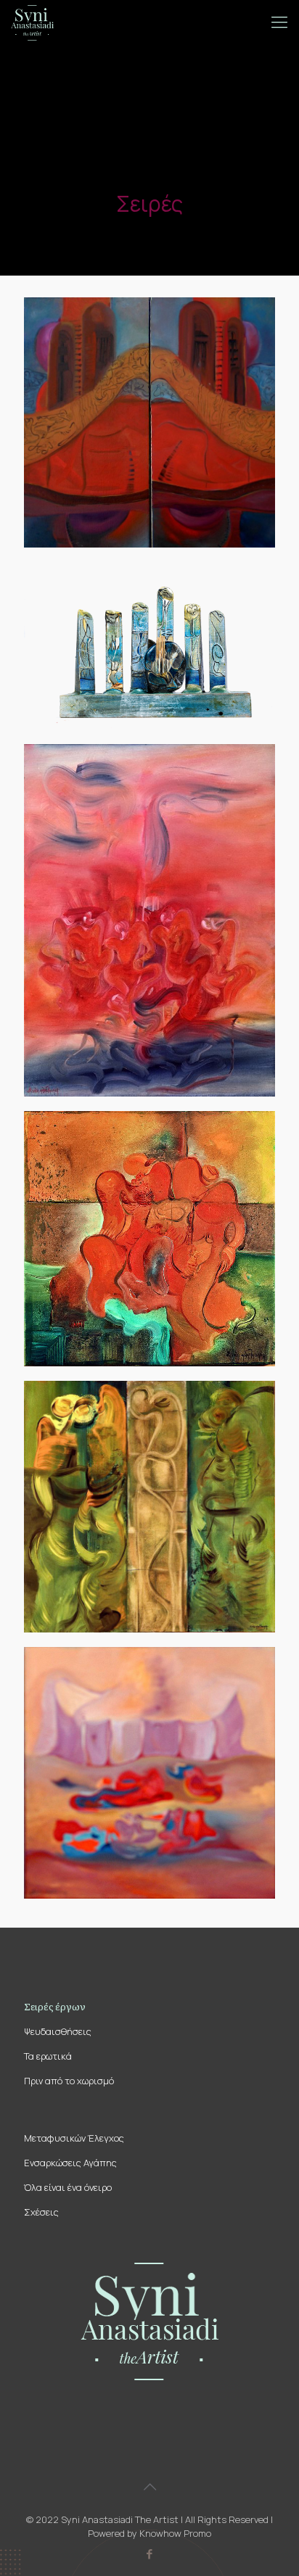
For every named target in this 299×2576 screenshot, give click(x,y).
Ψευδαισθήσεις (58, 2031)
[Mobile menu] (279, 22)
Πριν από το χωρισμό (69, 2081)
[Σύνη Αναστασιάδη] (32, 22)
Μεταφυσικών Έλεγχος (74, 2138)
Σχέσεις (41, 2212)
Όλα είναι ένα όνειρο (68, 2187)
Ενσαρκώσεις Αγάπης (70, 2163)
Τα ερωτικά (48, 2056)
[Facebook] (150, 2554)
